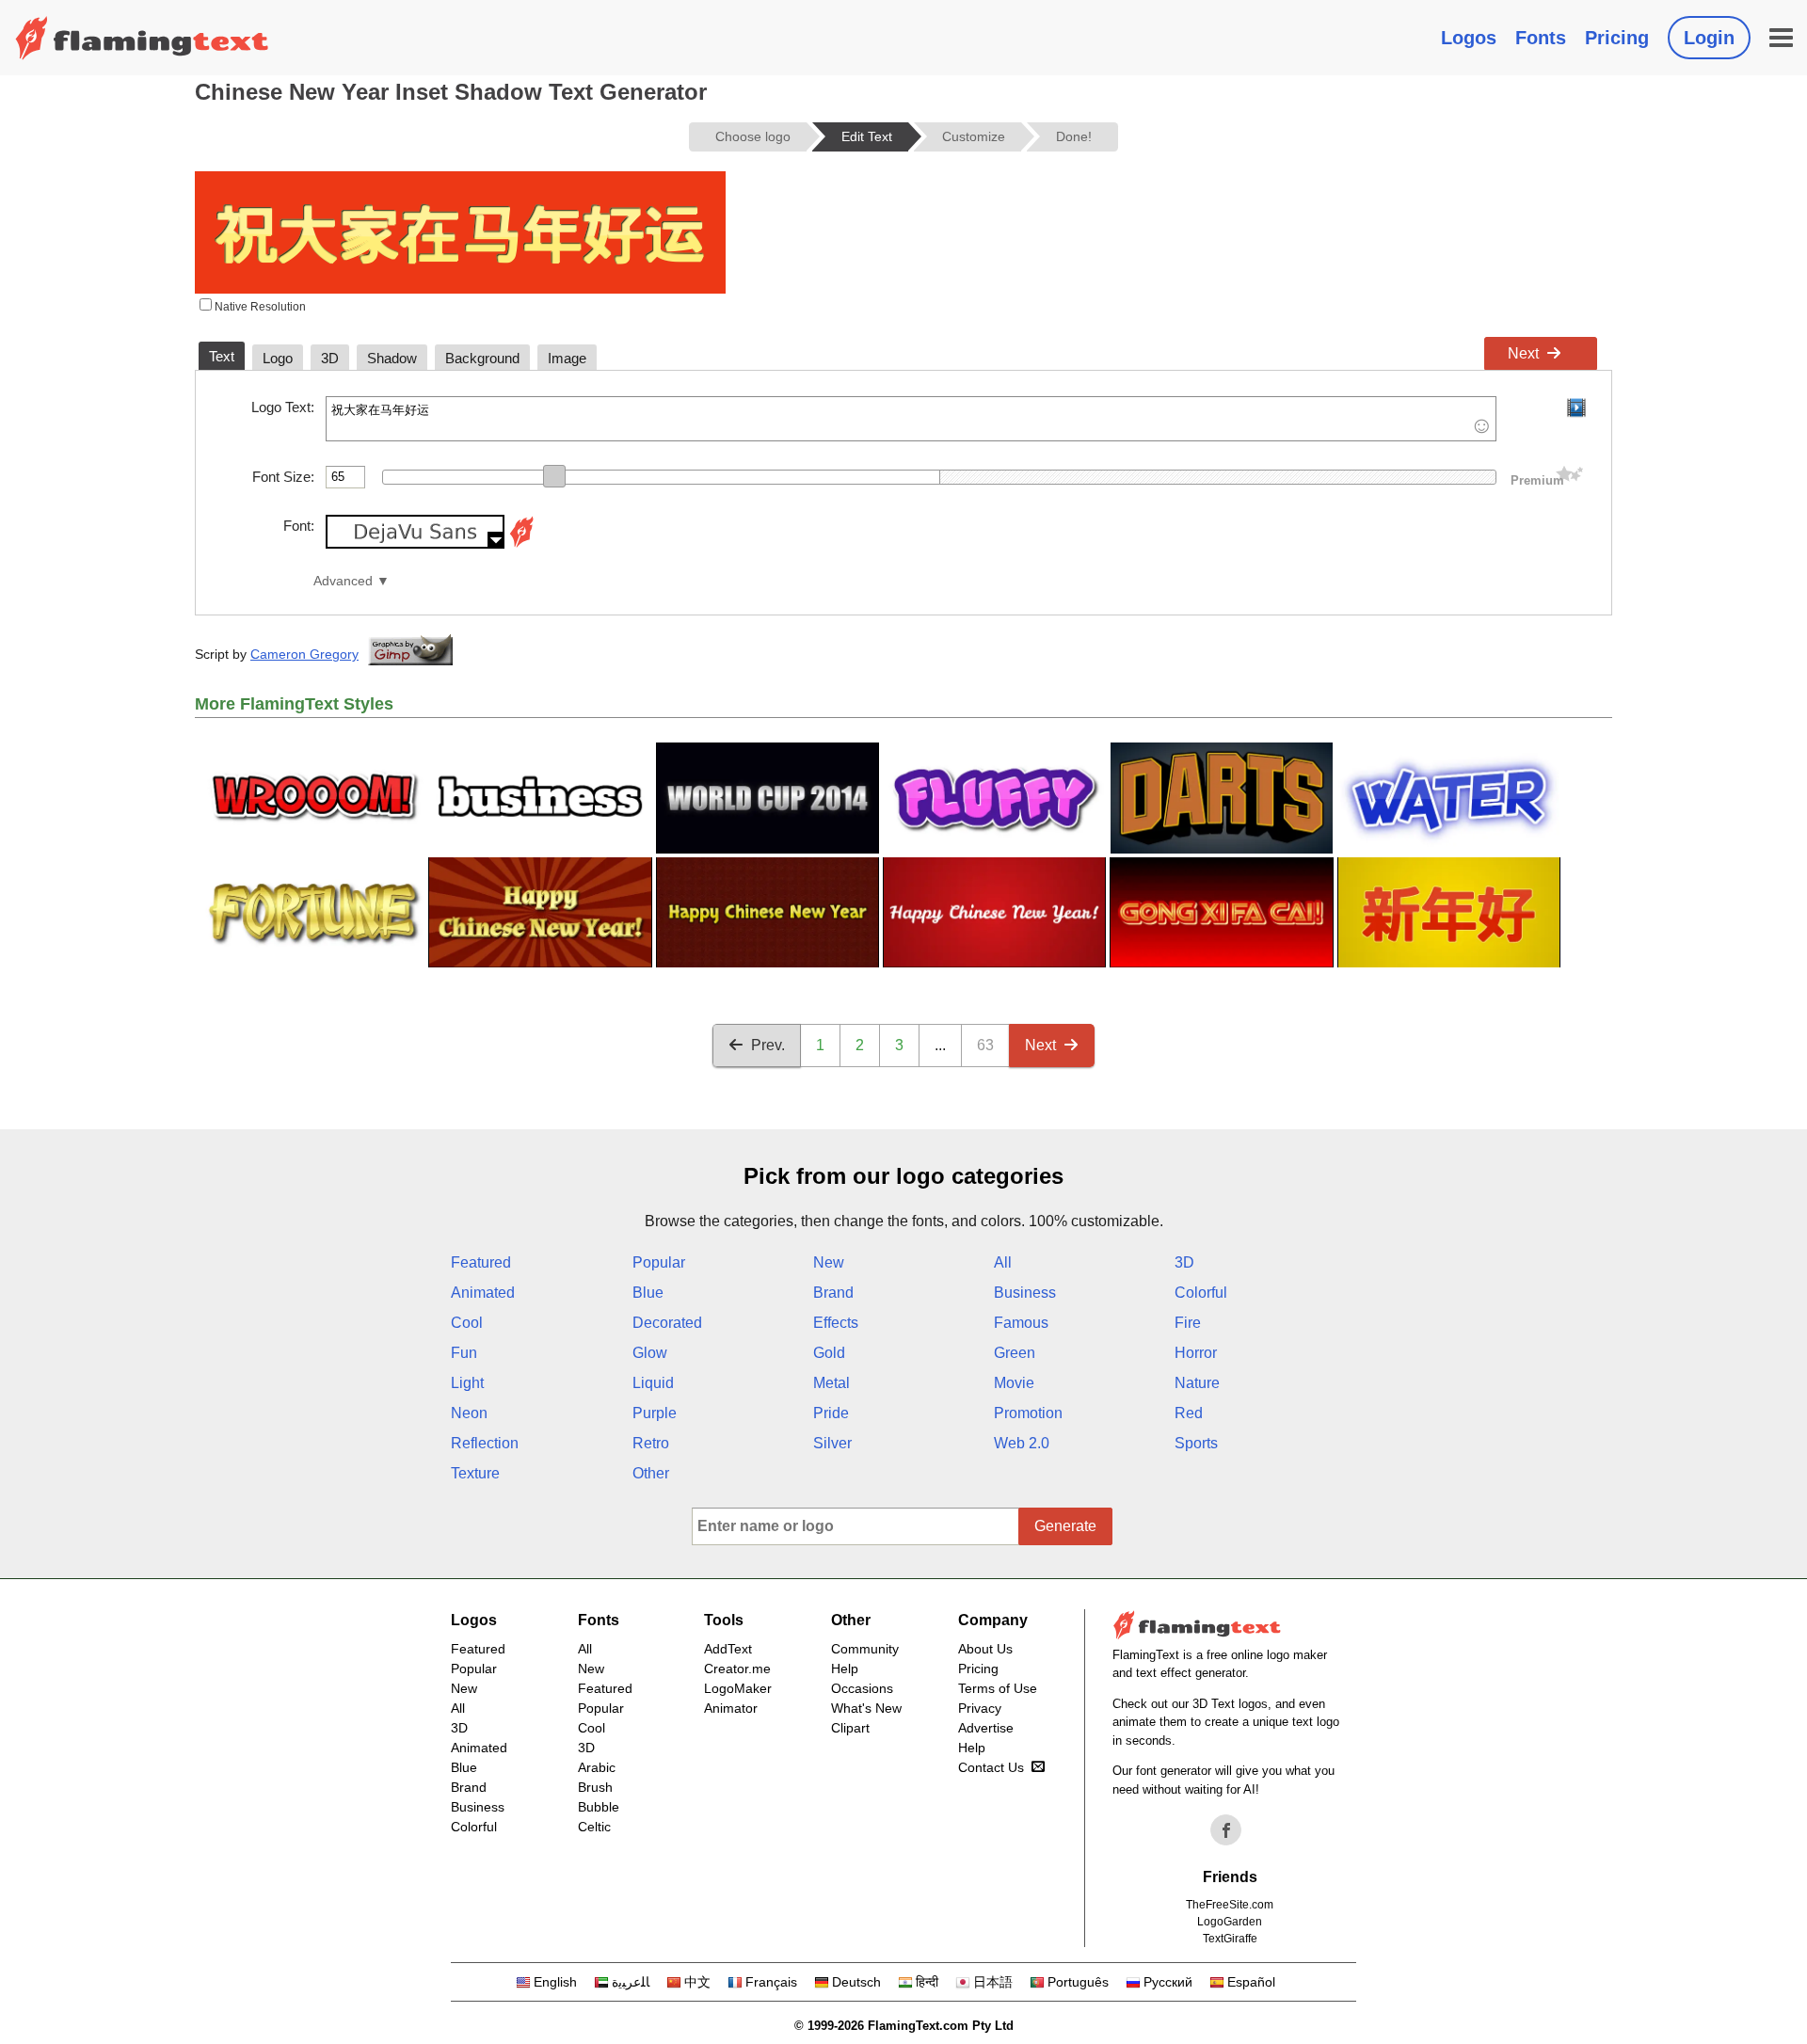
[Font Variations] (521, 543)
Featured (481, 1262)
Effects (836, 1323)
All (1003, 1262)
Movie (1014, 1383)
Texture (475, 1473)
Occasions (862, 1688)
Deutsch (856, 1982)
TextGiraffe (1230, 1939)
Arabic (597, 1767)
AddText (728, 1649)
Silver (832, 1443)
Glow (650, 1353)
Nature (1197, 1383)
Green (1015, 1353)
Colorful (1201, 1293)
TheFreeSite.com (1230, 1905)
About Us (985, 1649)
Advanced (343, 581)
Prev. (768, 1045)
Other (651, 1473)
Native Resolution (259, 307)
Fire (1188, 1323)
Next (1523, 353)
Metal (832, 1383)
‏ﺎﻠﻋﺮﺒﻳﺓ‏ (631, 1982)
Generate (1065, 1526)
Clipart (850, 1728)
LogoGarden (1230, 1922)
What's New (866, 1708)
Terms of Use (998, 1688)
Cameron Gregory (304, 654)
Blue (648, 1293)
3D (1184, 1262)
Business (1025, 1293)
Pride (831, 1413)
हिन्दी (927, 1982)
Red (1189, 1413)
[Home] (142, 38)
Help (845, 1669)
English (555, 1982)
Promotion (1028, 1413)
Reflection (485, 1443)
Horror (1196, 1353)
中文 (697, 1982)
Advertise (986, 1728)
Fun (464, 1353)
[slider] (554, 476)
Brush (595, 1787)
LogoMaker (738, 1688)
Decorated (667, 1323)
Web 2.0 (1022, 1443)
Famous (1021, 1323)
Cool (467, 1323)
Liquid (653, 1383)
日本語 (993, 1982)
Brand (833, 1293)
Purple (655, 1413)
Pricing (1617, 38)
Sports (1196, 1443)
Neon (469, 1413)
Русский (1168, 1982)
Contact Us (991, 1767)
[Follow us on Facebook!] (1226, 1830)
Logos (1469, 38)
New (829, 1262)
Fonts (1541, 38)
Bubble (599, 1807)
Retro (651, 1443)
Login (1709, 38)
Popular (659, 1262)
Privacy (980, 1708)
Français (771, 1982)
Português (1078, 1982)
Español (1251, 1982)
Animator (731, 1708)
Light (467, 1383)
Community (865, 1649)
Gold (829, 1353)
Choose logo (753, 136)
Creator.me (737, 1669)
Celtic (594, 1827)
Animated (483, 1293)
